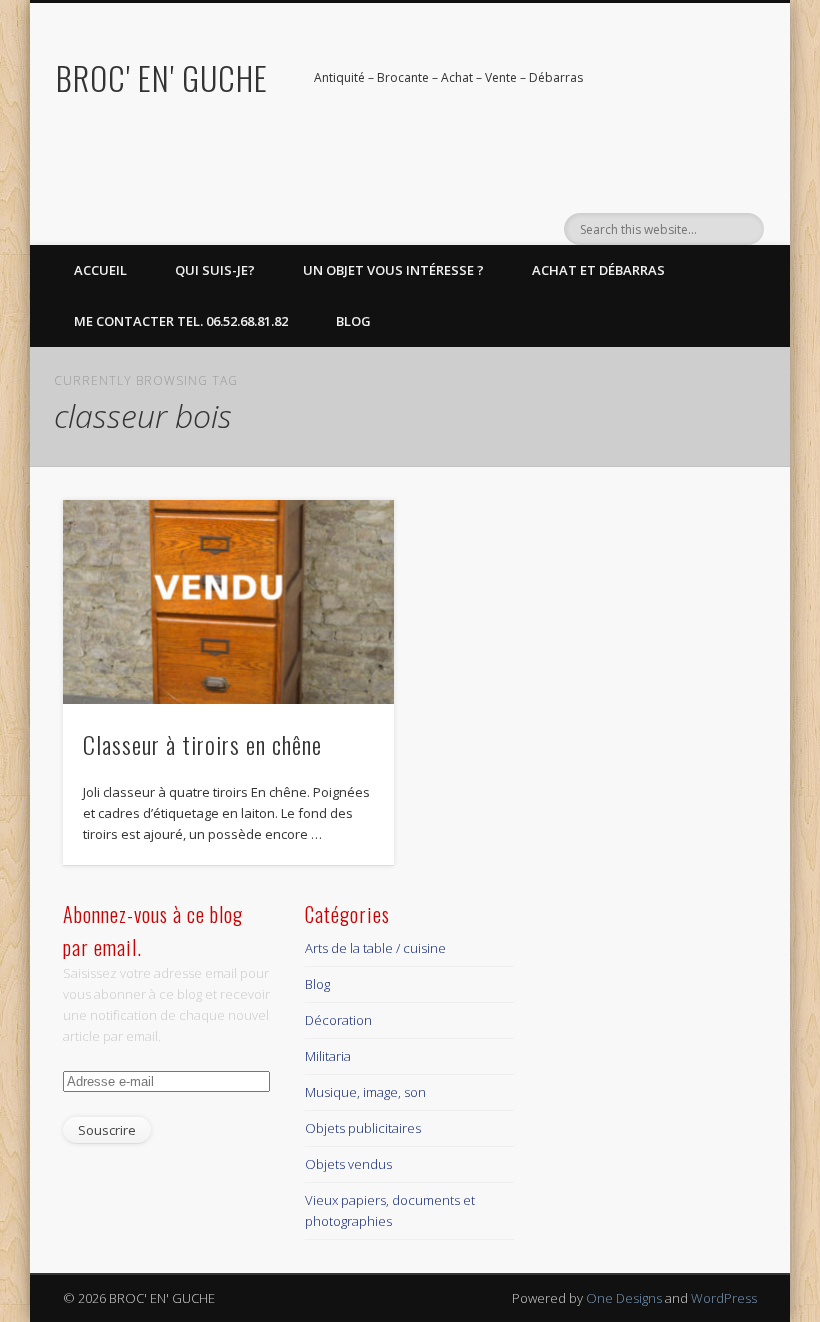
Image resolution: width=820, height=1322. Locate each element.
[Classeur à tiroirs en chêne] (228, 602)
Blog (353, 321)
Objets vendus (348, 1164)
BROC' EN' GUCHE (162, 77)
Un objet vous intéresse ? (393, 270)
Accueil (100, 270)
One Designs (624, 1298)
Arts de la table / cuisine (375, 948)
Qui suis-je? (215, 270)
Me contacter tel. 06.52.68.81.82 (181, 321)
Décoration (338, 1020)
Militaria (328, 1056)
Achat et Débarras (598, 270)
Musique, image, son (365, 1092)
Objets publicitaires (363, 1128)
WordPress (724, 1298)
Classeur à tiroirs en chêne (202, 744)
